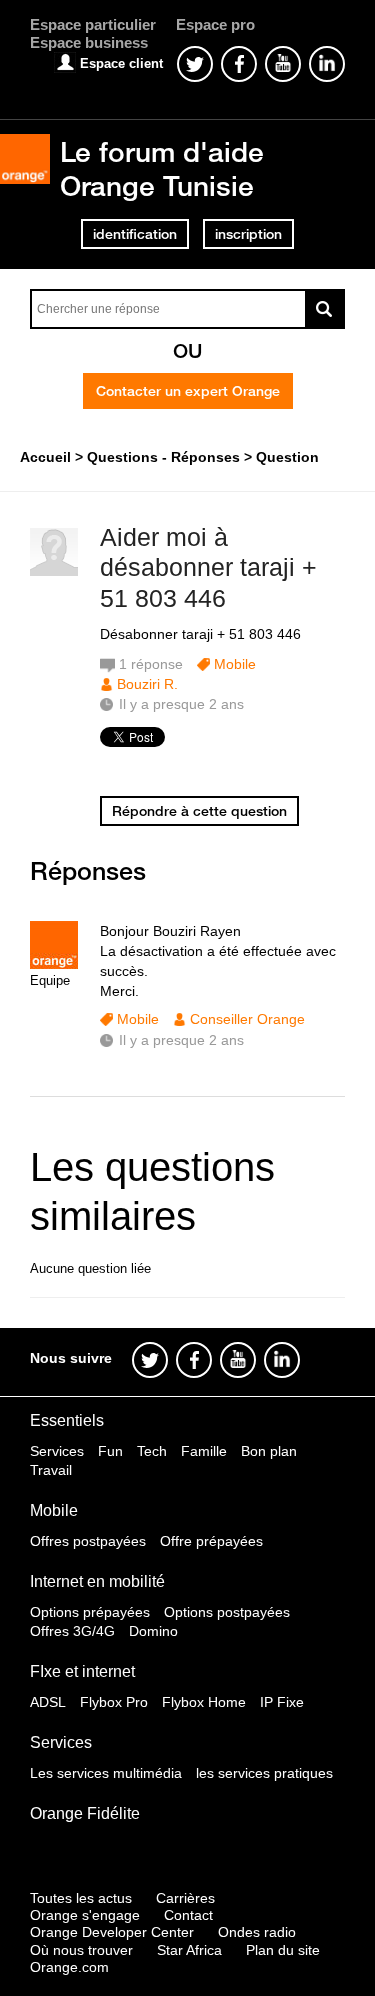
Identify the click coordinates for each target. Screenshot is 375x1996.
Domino (153, 1631)
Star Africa (189, 1950)
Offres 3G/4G (72, 1631)
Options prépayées (90, 1612)
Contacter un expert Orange (188, 391)
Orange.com (69, 1967)
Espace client (121, 63)
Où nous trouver (81, 1950)
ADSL (48, 1702)
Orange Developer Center (112, 1932)
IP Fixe (282, 1702)
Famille (204, 1451)
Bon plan (269, 1451)
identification (135, 234)
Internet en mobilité (97, 1581)
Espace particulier (93, 24)
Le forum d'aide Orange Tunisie (162, 168)
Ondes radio (257, 1932)
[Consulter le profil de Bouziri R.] (54, 571)
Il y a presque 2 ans (181, 1040)
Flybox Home (204, 1702)
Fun (110, 1451)
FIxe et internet (82, 1671)
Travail (51, 1470)
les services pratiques (264, 1773)
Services (57, 1451)
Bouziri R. (147, 684)
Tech (152, 1451)
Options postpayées (227, 1612)
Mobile (235, 664)
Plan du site (283, 1950)
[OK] (325, 309)
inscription (248, 234)
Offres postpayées (88, 1541)
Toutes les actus (81, 1898)
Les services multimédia (106, 1773)
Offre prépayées (211, 1541)
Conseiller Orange (247, 1019)
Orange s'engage (85, 1915)
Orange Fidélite (85, 1813)
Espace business (89, 42)
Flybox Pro (114, 1702)
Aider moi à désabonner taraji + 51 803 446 (208, 568)
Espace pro (215, 24)
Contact (188, 1915)
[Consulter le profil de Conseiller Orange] (54, 964)
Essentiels (67, 1420)
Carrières (185, 1898)
